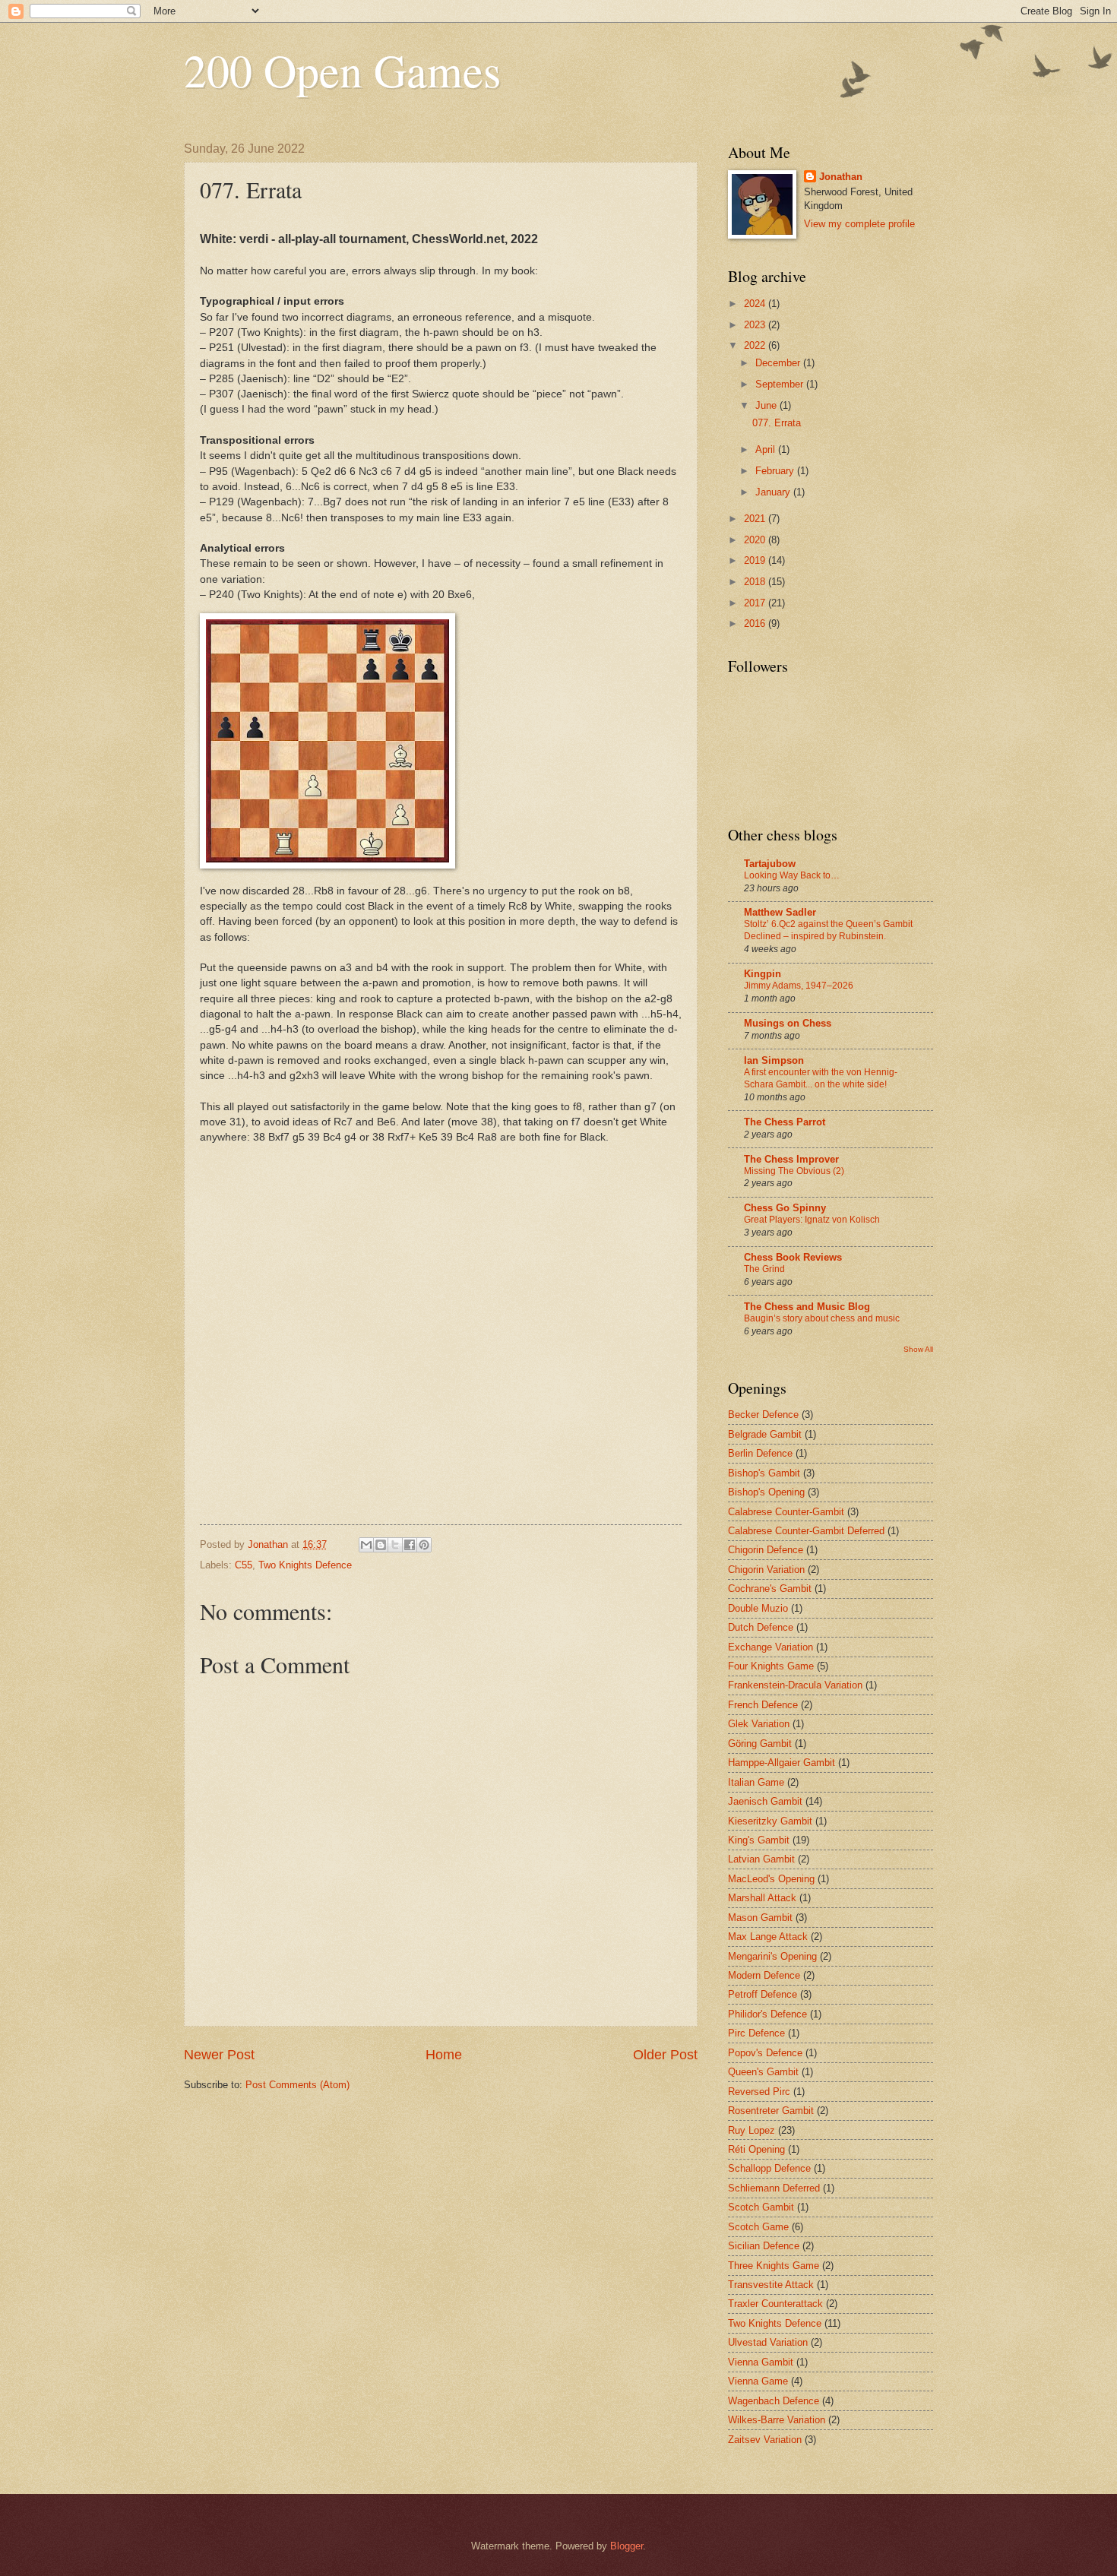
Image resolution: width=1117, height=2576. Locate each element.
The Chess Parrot (785, 1122)
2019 (756, 560)
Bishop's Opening (766, 1492)
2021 (756, 519)
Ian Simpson (774, 1060)
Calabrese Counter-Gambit (786, 1512)
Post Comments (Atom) (297, 2085)
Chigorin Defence (766, 1550)
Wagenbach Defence (774, 2401)
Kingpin (763, 974)
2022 (756, 345)
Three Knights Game (774, 2266)
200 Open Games (342, 70)
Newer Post (219, 2055)
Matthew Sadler (780, 912)
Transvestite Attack (771, 2285)
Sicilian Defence (764, 2246)
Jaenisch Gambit (765, 1801)
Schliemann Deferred (774, 2188)
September (781, 384)
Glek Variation (759, 1724)
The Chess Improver (791, 1159)
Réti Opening (756, 2149)
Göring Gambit (760, 1744)
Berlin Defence (760, 1453)
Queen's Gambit (763, 2072)
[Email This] (366, 1545)
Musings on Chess (788, 1023)
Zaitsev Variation (765, 2440)
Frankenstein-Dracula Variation (795, 1685)
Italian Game (756, 1782)
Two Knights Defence (305, 1565)
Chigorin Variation (766, 1570)
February (776, 471)
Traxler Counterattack (775, 2304)
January (774, 492)
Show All (918, 1349)
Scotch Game (758, 2227)
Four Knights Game (771, 1666)
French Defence (763, 1705)
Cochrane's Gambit (770, 1589)
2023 (756, 325)
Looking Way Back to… (792, 875)
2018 (756, 582)
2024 (756, 304)
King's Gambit (759, 1840)
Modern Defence (764, 1975)
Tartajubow (770, 864)
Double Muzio (758, 1608)
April (767, 449)
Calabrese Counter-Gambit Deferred (806, 1531)
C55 (244, 1565)
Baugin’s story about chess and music (822, 1318)
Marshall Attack (762, 1898)
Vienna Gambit (761, 2362)
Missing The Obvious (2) (794, 1171)
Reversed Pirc (759, 2092)
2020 (756, 540)
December (779, 363)
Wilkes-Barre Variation (777, 2420)
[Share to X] (395, 1545)
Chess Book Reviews (793, 1257)
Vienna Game (758, 2381)
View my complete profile (859, 224)
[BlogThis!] (381, 1545)
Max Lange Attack (768, 1937)
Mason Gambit (760, 1918)
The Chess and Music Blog (807, 1307)
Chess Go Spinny (785, 1208)
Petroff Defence (763, 1994)
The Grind (764, 1269)
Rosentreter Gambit (771, 2111)
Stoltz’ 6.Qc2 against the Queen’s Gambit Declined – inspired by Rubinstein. (828, 930)
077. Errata (777, 423)
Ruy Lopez (752, 2130)
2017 (756, 603)
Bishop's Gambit (764, 1473)
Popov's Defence (765, 2053)
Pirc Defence (756, 2033)
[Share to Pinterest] (424, 1545)
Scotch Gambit (761, 2207)
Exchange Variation (771, 1647)
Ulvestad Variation (768, 2342)
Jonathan (841, 177)
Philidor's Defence (767, 2014)
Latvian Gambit (761, 1859)
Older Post (665, 2055)
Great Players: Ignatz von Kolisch (812, 1220)
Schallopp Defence (769, 2168)
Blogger (627, 2546)
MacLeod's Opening (771, 1879)
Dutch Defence (761, 1627)
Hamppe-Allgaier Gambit (782, 1763)
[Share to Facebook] (410, 1545)
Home (444, 2055)
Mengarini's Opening (772, 1956)
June (767, 405)
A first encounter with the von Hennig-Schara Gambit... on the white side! (821, 1078)
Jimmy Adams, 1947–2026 (799, 986)
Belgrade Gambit (765, 1434)
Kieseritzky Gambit (770, 1821)
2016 (756, 623)
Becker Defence (763, 1415)
